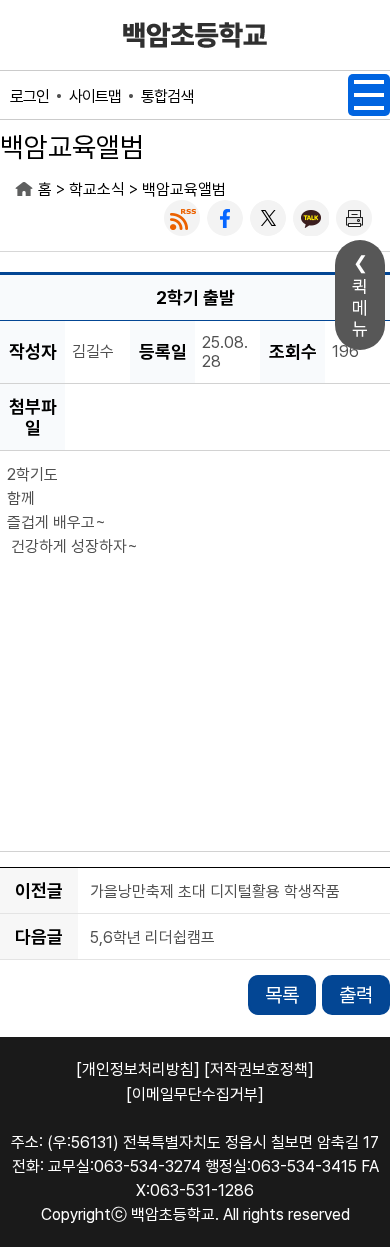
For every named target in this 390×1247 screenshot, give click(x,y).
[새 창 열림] (182, 218)
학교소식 (97, 189)
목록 (282, 995)
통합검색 (167, 96)
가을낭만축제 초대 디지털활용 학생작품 (215, 891)
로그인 (29, 96)
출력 (356, 995)
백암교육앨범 (184, 189)
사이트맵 (95, 96)
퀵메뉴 (360, 307)
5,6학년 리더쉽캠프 (152, 937)
